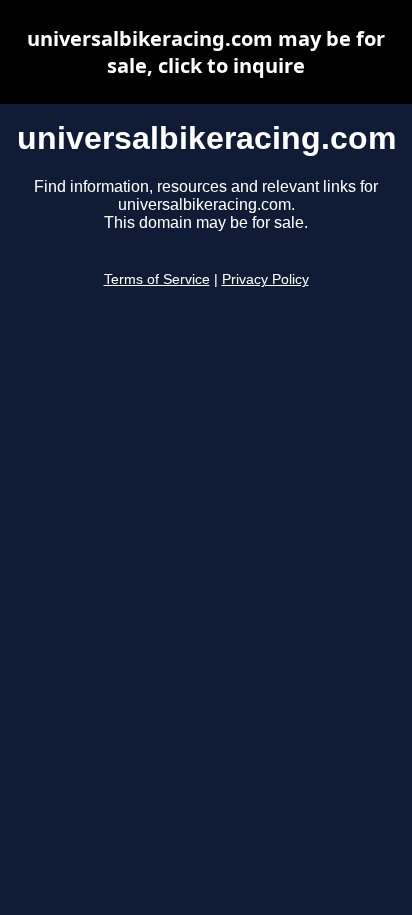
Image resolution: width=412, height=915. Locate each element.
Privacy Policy (265, 279)
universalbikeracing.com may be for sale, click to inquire (206, 52)
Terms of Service (157, 279)
